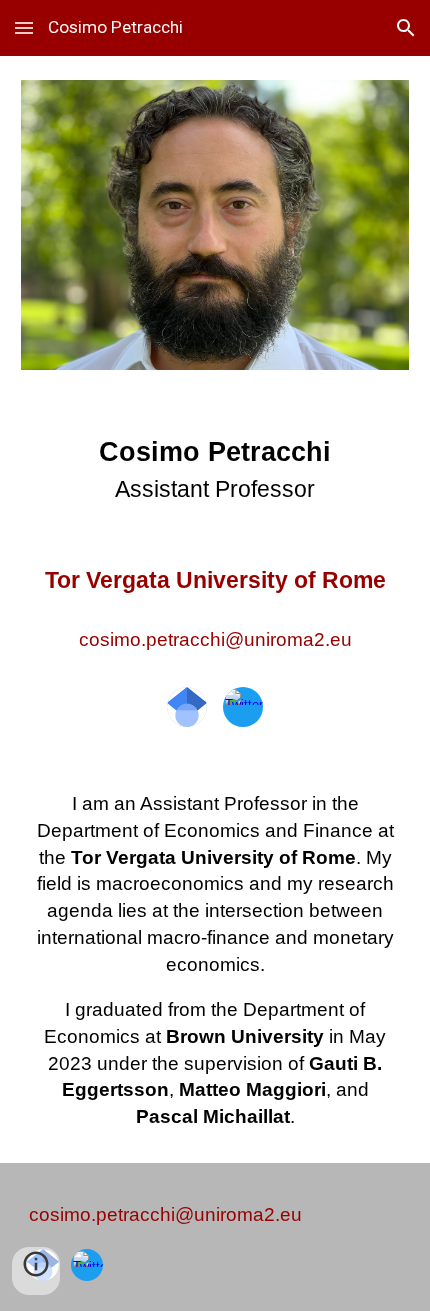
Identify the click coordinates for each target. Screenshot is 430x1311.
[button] (24, 27)
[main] (215, 548)
